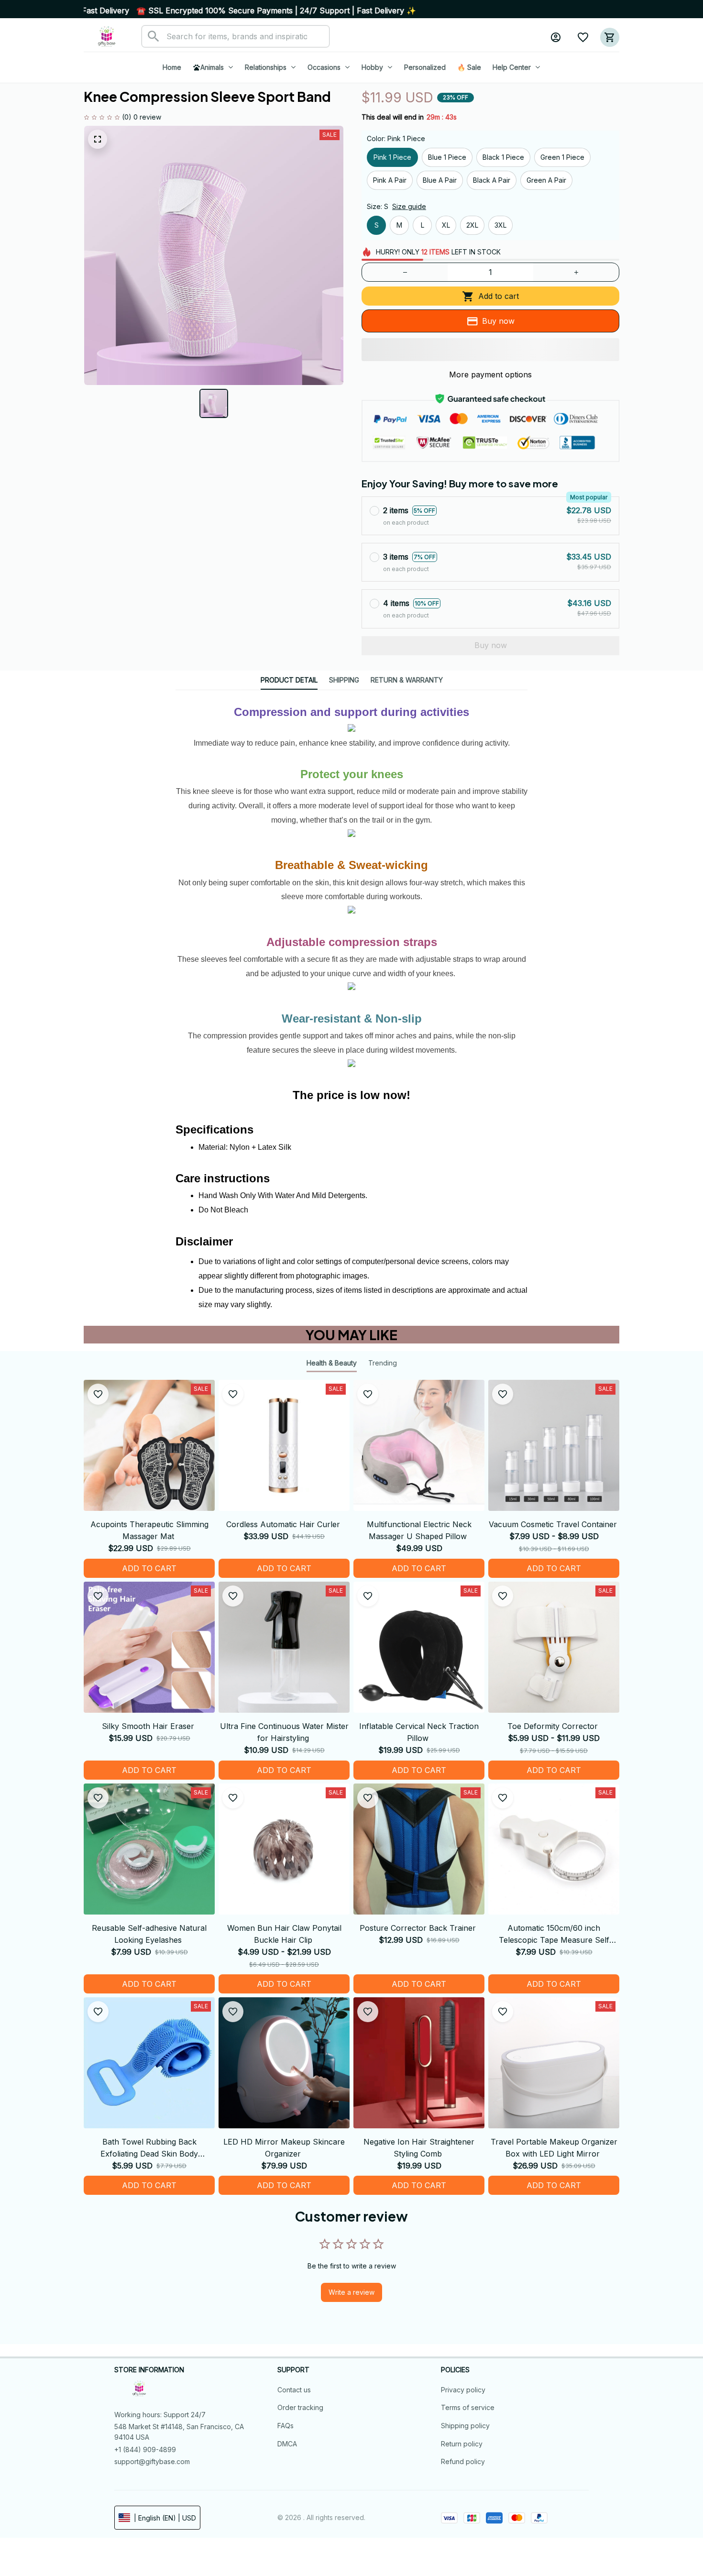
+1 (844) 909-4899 (145, 2449)
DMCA (287, 2444)
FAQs (286, 2426)
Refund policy (463, 2461)
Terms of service (468, 2407)
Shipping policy (465, 2426)
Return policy (462, 2444)
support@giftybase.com (152, 2461)
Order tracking (300, 2407)
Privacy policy (463, 2390)
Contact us (294, 2390)
